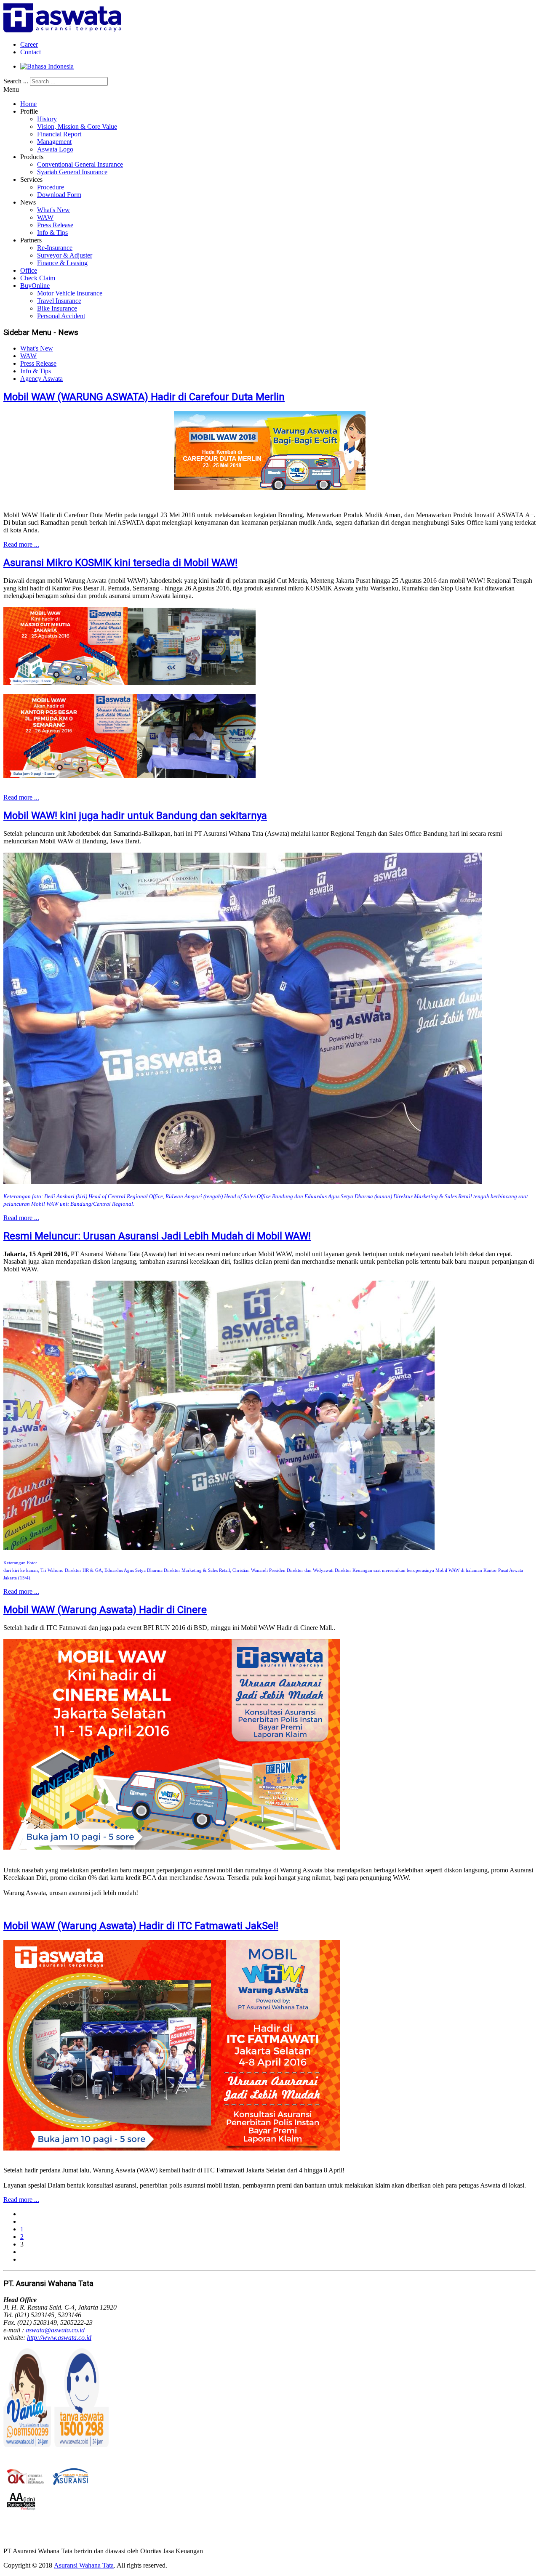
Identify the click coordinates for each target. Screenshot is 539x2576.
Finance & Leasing (62, 263)
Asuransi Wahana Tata (84, 2565)
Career (29, 44)
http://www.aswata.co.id (59, 2338)
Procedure (51, 187)
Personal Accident (61, 316)
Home (28, 104)
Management (54, 142)
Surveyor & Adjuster (65, 255)
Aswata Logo (55, 149)
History (47, 119)
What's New (53, 210)
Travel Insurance (59, 301)
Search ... (16, 81)
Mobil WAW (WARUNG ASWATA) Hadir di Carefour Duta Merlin (144, 397)
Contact (31, 52)
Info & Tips (52, 233)
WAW (45, 217)
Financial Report (59, 134)
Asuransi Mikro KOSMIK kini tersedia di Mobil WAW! (120, 563)
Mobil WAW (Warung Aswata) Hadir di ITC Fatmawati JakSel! (141, 1926)
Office (29, 270)
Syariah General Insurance (72, 172)
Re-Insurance (55, 248)
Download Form (59, 195)
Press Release (55, 225)
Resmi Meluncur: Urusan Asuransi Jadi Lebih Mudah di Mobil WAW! (157, 1236)
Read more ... (21, 544)
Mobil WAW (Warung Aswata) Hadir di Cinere (105, 1610)
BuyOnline (35, 286)
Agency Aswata (41, 379)
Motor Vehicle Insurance (70, 293)
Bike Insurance (57, 308)
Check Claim (38, 278)
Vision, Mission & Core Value (77, 126)
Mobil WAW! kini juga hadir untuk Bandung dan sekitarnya (135, 816)
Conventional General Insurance (80, 164)
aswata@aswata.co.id (55, 2330)
